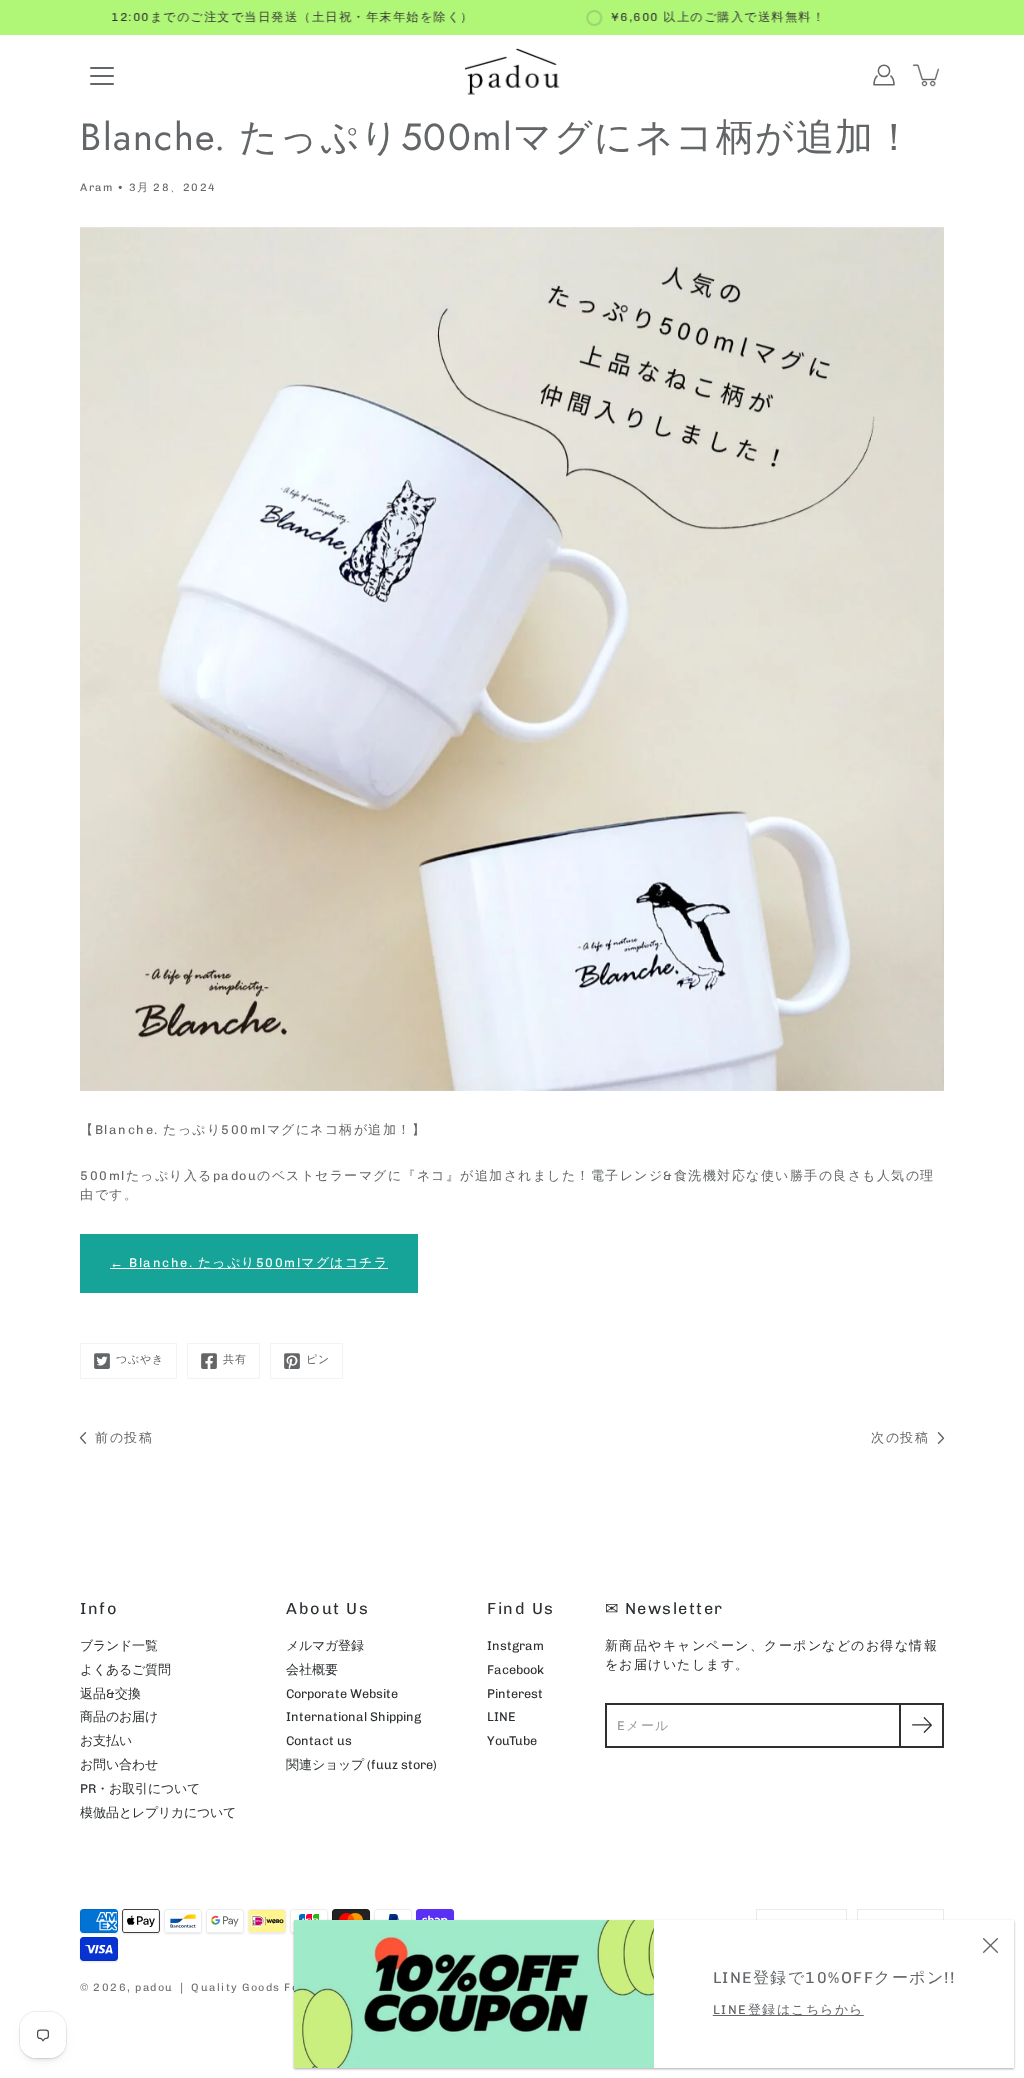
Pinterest (515, 1693)
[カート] (928, 75)
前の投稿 (124, 1437)
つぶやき (140, 1359)
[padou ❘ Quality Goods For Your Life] (512, 75)
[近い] (990, 1944)
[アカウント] (884, 75)
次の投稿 (900, 1437)
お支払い (106, 1740)
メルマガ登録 (325, 1645)
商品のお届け (119, 1716)
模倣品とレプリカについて (158, 1812)
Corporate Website (342, 1693)
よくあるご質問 (125, 1669)
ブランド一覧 (119, 1645)
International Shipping (353, 1716)
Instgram (515, 1645)
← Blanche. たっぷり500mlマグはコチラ (249, 1262)
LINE (501, 1716)
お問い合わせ (119, 1764)
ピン (318, 1359)
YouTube (512, 1740)
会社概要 (312, 1669)
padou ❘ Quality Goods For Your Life (251, 1987)
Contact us (319, 1740)
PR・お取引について (140, 1788)
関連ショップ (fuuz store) (361, 1764)
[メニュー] (102, 76)
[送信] (921, 1725)
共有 (235, 1359)
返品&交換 (110, 1693)
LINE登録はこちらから (788, 2009)
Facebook (515, 1669)
